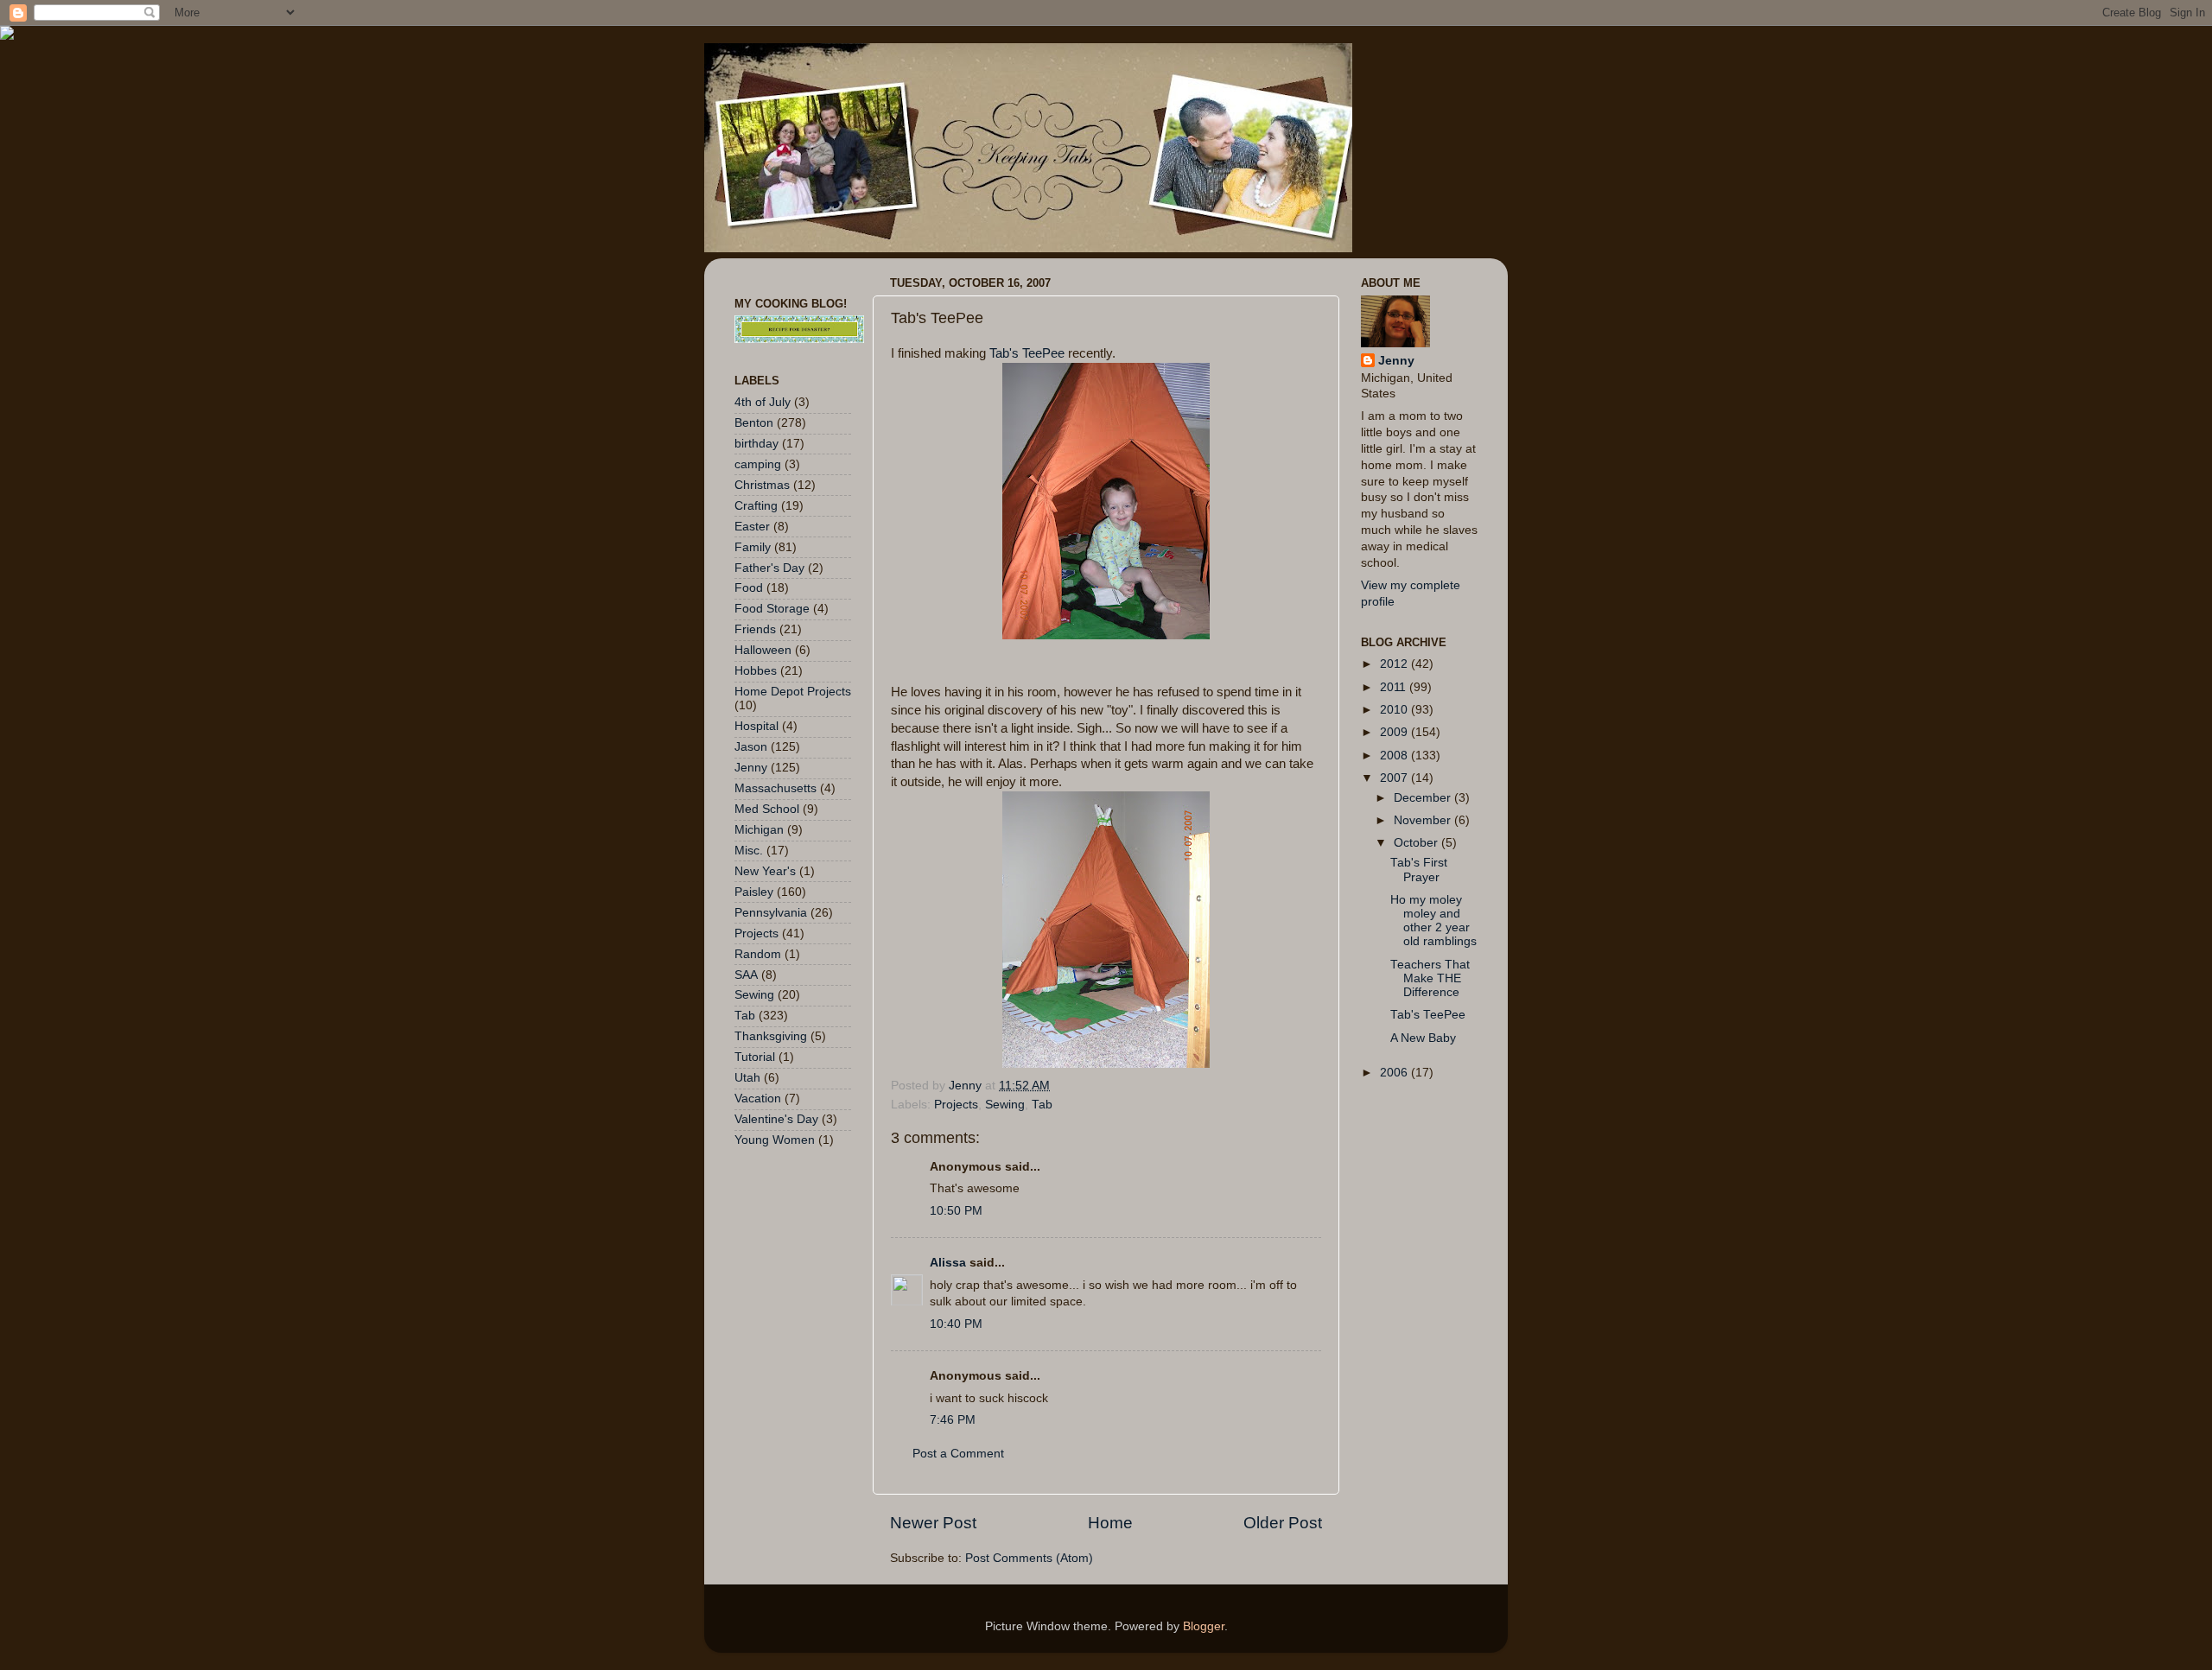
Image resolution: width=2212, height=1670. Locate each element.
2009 (1395, 732)
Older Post (1283, 1523)
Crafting (756, 506)
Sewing (1005, 1105)
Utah (747, 1078)
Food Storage (772, 609)
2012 (1395, 664)
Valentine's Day (776, 1119)
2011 (1395, 687)
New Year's (765, 871)
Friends (755, 629)
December (1424, 798)
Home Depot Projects (793, 692)
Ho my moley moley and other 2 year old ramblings (1433, 921)
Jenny (751, 768)
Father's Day (769, 568)
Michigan (759, 830)
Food (749, 588)
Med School (767, 809)
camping (758, 464)
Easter (752, 527)
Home (1110, 1523)
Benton (754, 423)
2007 (1395, 778)
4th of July (763, 402)
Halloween (763, 650)
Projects (956, 1105)
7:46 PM (953, 1420)
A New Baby (1423, 1038)
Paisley (754, 892)
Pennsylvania (771, 913)
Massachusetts (775, 788)
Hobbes (756, 671)
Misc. (749, 851)
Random (758, 954)
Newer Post (933, 1523)
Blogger (1204, 1626)
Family (753, 547)
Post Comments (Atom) (1029, 1558)
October (1417, 843)
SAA (746, 975)
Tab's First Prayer (1419, 870)
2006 (1395, 1073)
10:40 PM (956, 1324)
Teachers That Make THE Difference (1430, 978)
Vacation (758, 1099)
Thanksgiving (771, 1036)
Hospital (756, 726)
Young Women (775, 1140)
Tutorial (755, 1057)
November (1424, 820)
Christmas (762, 485)
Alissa (948, 1263)
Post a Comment (958, 1454)
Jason (751, 747)
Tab (1042, 1105)
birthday (756, 444)
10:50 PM (956, 1211)
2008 (1395, 756)
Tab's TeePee (1029, 353)
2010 (1395, 710)
